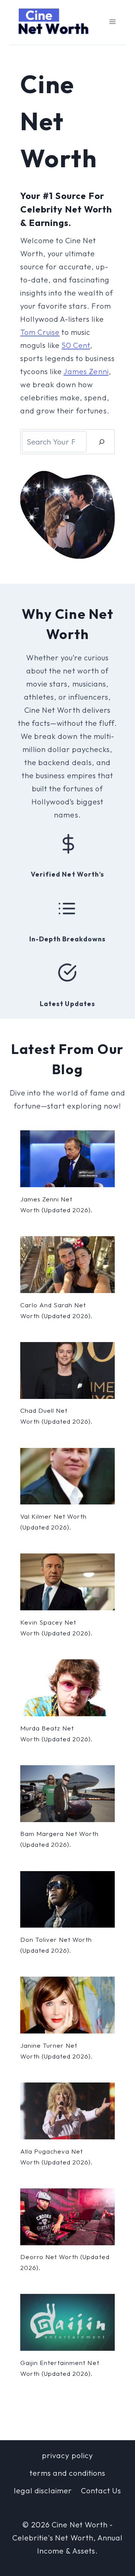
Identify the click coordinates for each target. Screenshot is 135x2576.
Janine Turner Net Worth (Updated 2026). (56, 2051)
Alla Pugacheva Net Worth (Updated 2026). (56, 2157)
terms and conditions (67, 2473)
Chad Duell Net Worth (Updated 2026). (56, 1416)
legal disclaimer (43, 2491)
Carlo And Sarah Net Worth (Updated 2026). (56, 1310)
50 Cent (76, 345)
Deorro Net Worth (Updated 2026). (65, 2262)
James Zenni (86, 371)
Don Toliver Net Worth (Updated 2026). (56, 1945)
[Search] (102, 442)
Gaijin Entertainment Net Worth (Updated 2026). (60, 2368)
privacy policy (67, 2455)
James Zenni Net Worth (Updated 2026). (56, 1204)
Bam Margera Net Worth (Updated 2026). (59, 1839)
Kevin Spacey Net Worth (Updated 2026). (56, 1628)
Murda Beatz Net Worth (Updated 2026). (56, 1733)
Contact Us (101, 2491)
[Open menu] (112, 22)
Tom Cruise (40, 332)
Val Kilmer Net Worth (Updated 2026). (53, 1522)
